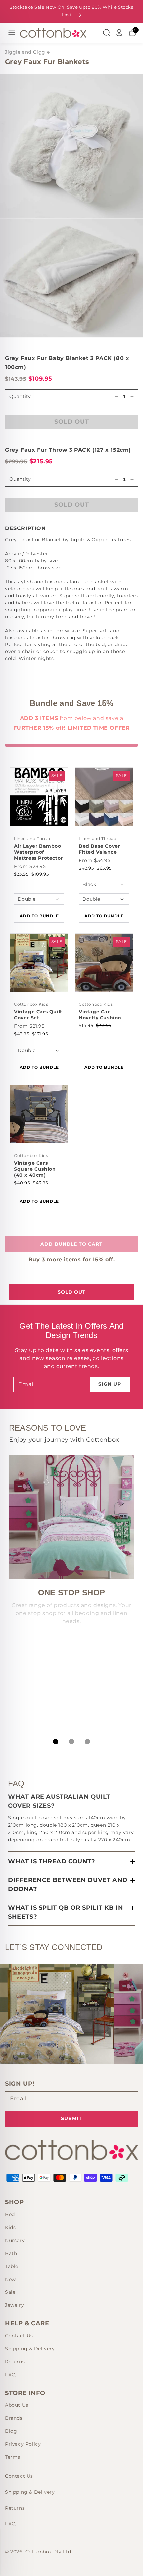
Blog (11, 2431)
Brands (14, 2418)
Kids (10, 2227)
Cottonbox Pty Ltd (48, 2552)
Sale (10, 2292)
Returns (15, 2362)
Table (12, 2266)
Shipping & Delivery (30, 2349)
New (10, 2279)
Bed (10, 2214)
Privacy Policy (23, 2444)
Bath (11, 2253)
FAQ (10, 2375)
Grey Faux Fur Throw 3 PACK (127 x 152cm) (68, 450)
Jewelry (14, 2305)
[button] (71, 528)
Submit (71, 2118)
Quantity (20, 479)
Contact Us (19, 2336)
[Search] (106, 33)
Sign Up (110, 1384)
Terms (13, 2457)
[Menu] (12, 33)
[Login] (119, 33)
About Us (17, 2405)
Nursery (15, 2240)
